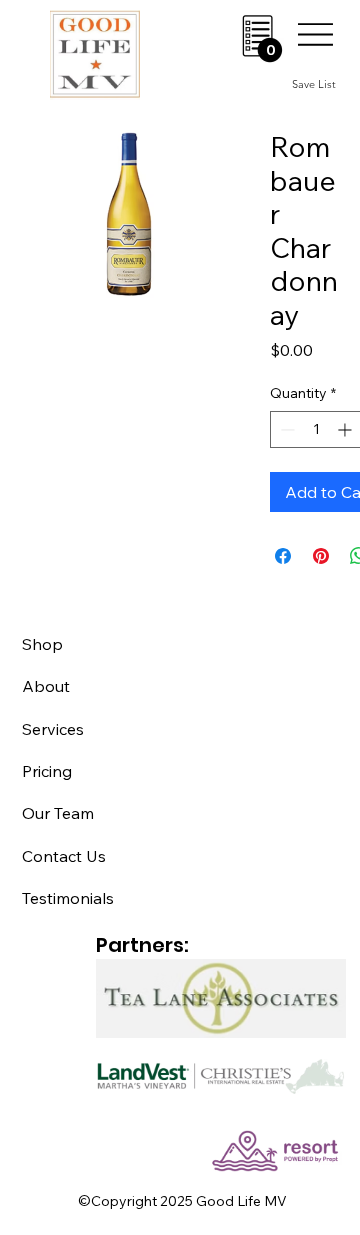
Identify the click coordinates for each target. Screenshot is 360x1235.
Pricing (47, 771)
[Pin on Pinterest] (321, 556)
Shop (42, 644)
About (46, 686)
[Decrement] (285, 429)
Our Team (58, 813)
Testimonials (68, 898)
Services (53, 729)
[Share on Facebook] (283, 556)
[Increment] (346, 429)
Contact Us (64, 856)
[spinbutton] (316, 429)
